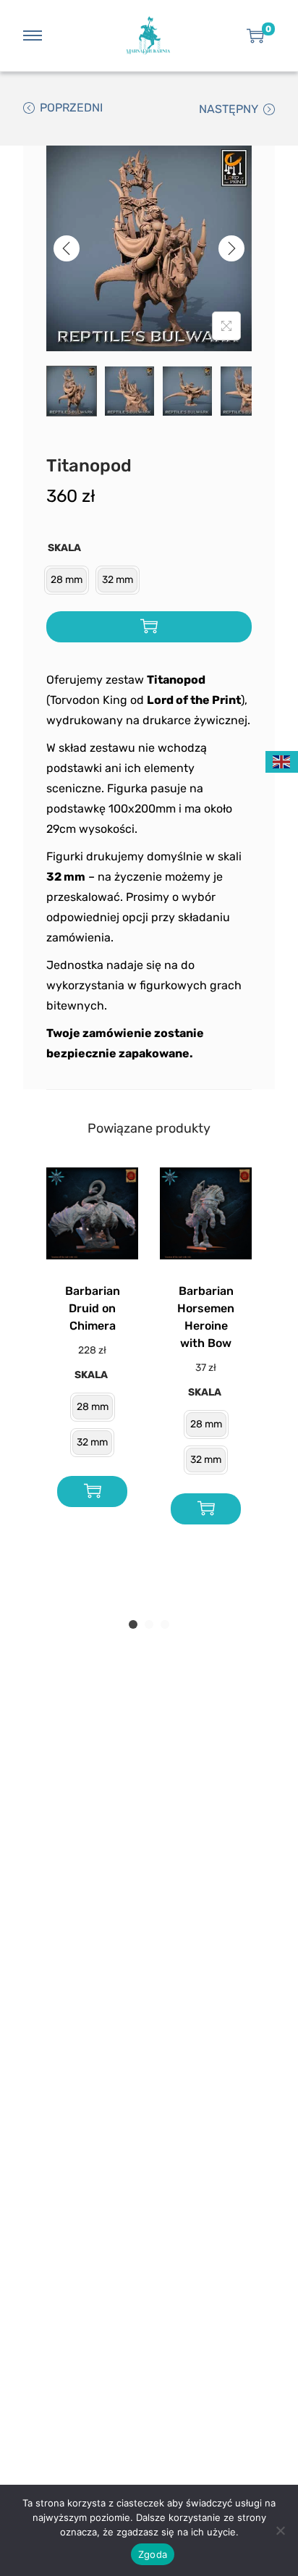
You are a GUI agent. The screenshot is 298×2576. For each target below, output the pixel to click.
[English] (282, 761)
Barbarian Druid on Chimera (93, 1308)
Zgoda (153, 2554)
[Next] (231, 248)
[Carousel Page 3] (165, 1624)
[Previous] (67, 248)
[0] (255, 35)
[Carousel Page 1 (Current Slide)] (133, 1624)
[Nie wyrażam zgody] (280, 2530)
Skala (64, 548)
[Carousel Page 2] (149, 1624)
